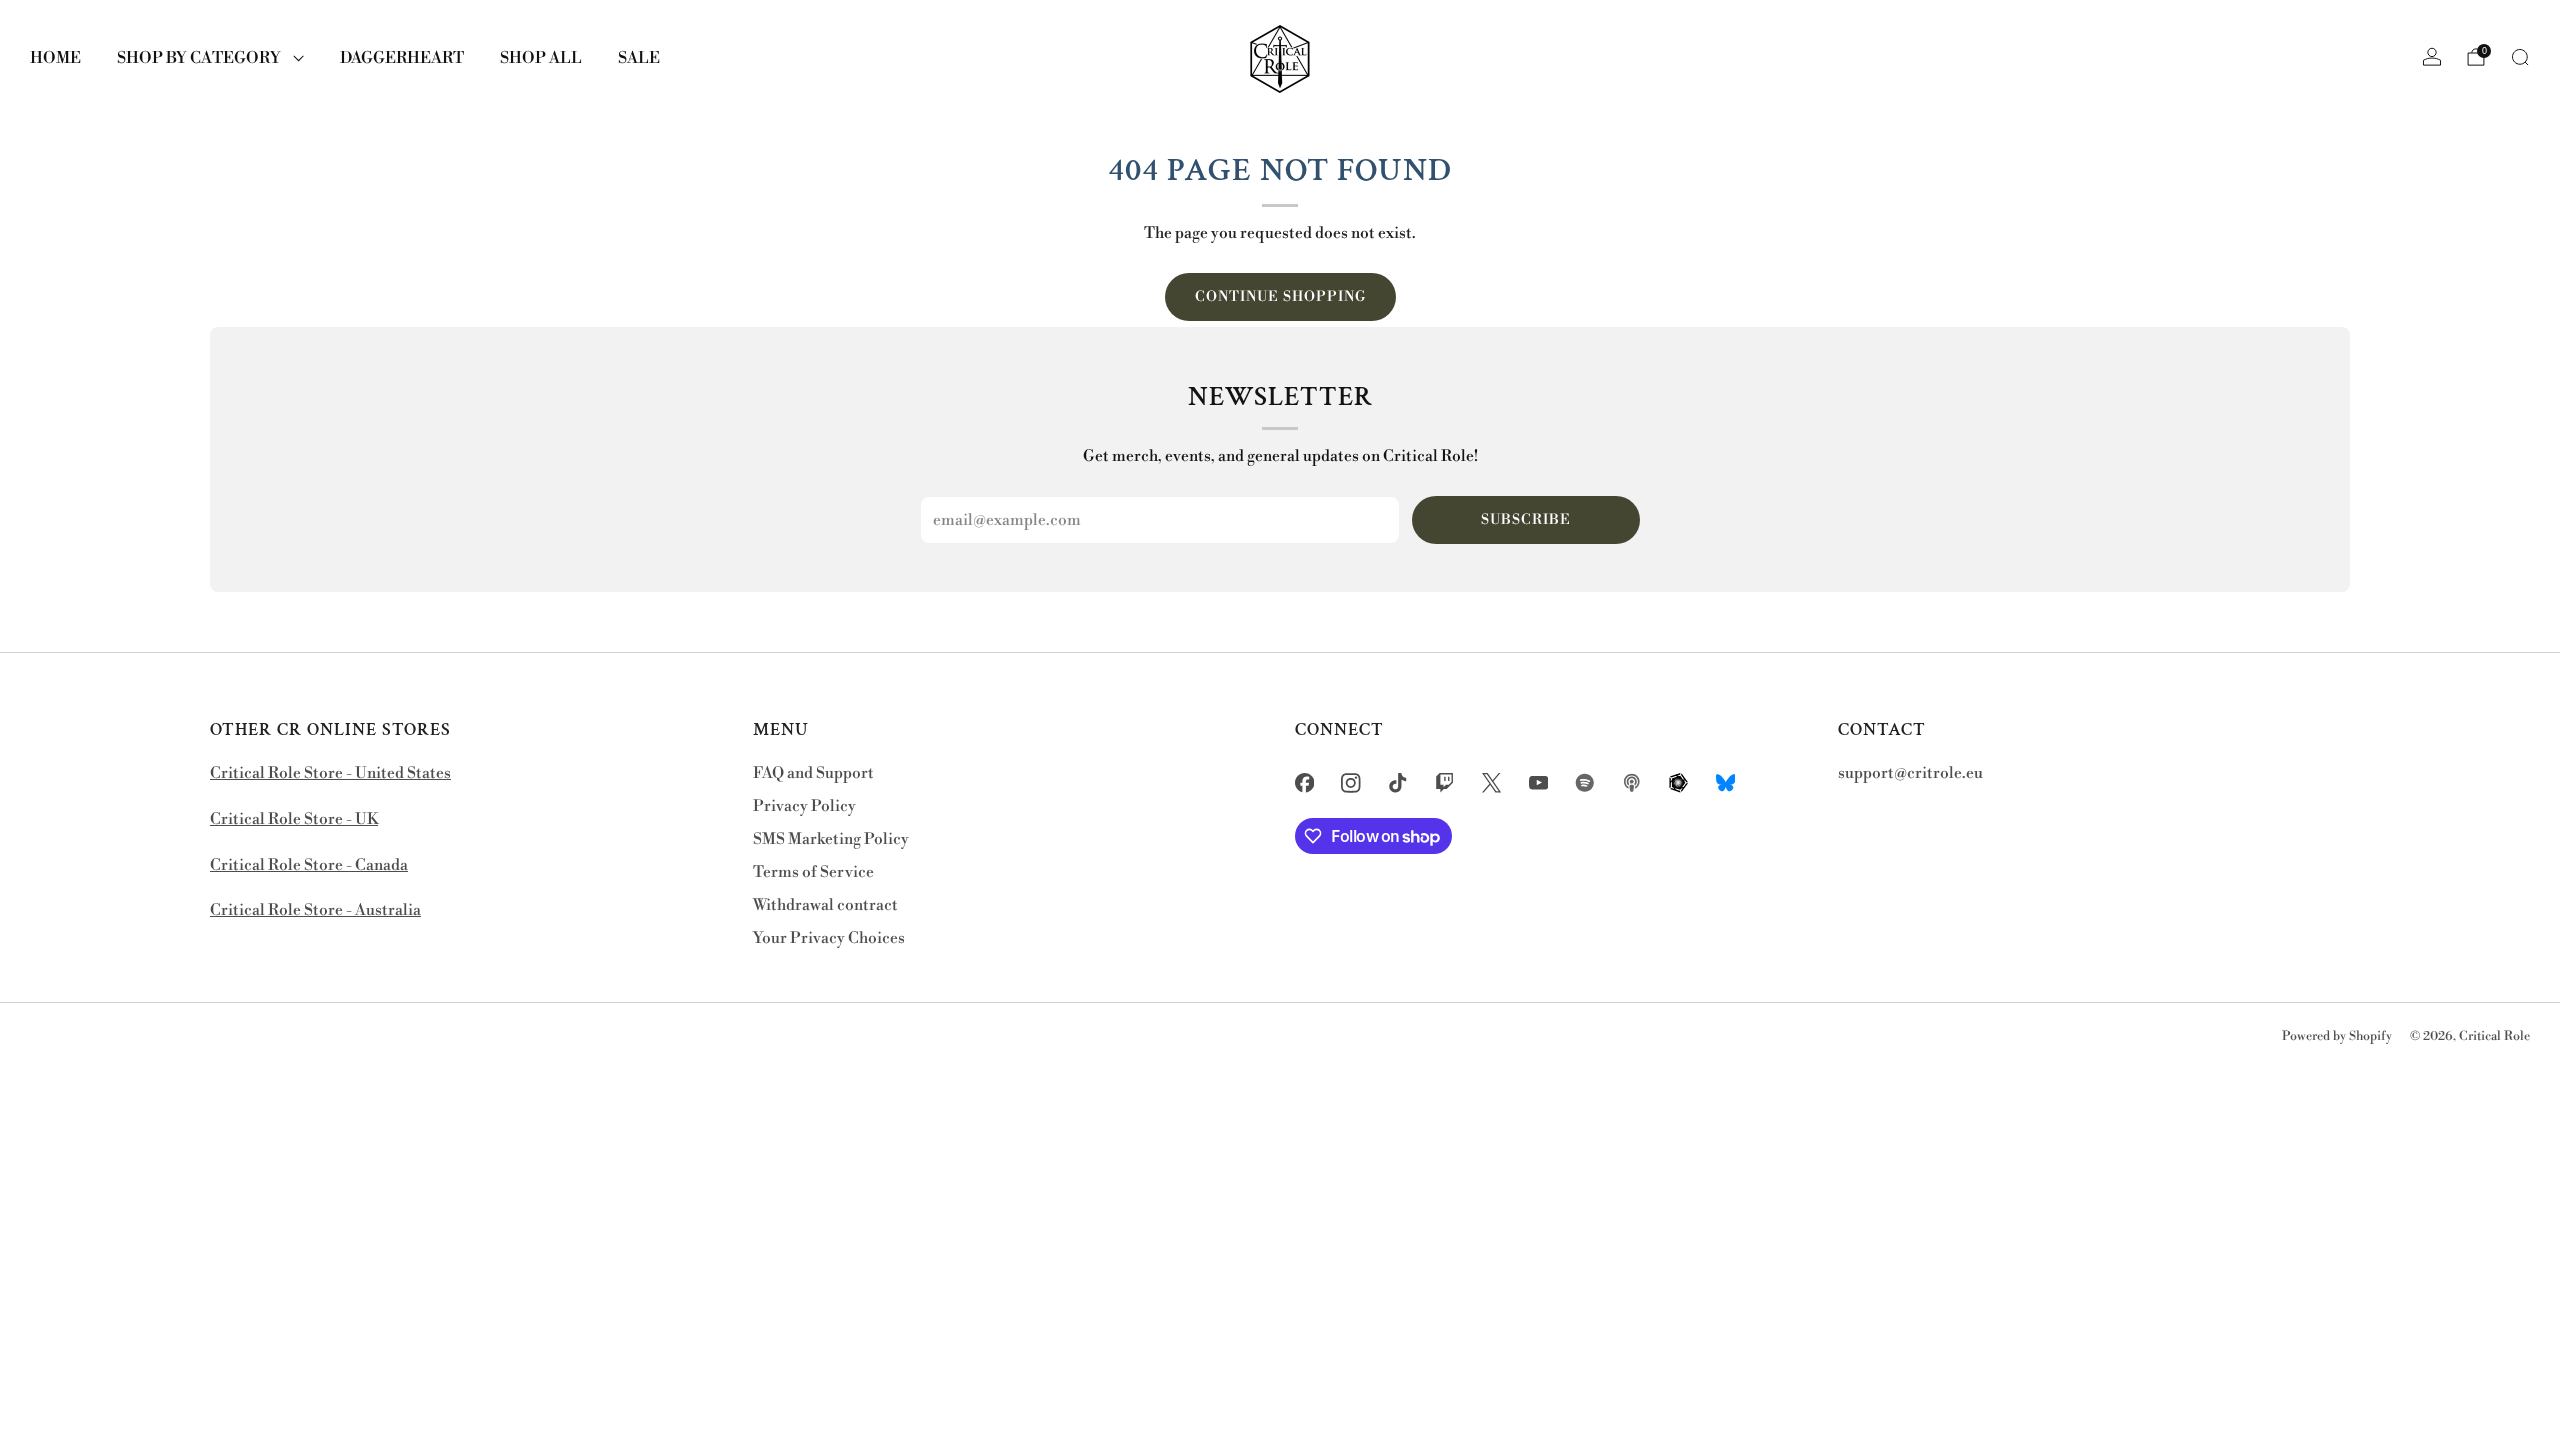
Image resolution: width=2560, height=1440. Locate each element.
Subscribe (1526, 520)
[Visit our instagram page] (1351, 782)
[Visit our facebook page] (1304, 782)
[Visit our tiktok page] (1398, 782)
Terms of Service (813, 872)
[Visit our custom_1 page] (1585, 782)
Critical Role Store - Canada (309, 865)
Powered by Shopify (2337, 1036)
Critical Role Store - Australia (315, 910)
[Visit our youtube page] (1538, 782)
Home (55, 58)
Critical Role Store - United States (330, 773)
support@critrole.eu (1910, 773)
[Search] (2520, 57)
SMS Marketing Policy (831, 839)
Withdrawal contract (825, 905)
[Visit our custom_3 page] (1678, 782)
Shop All (541, 58)
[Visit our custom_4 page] (1725, 782)
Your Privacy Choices (829, 938)
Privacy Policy (804, 806)
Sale (639, 58)
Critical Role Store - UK (294, 819)
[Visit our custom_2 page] (1632, 782)
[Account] (2432, 57)
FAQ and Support (813, 773)
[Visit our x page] (1491, 782)
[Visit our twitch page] (1444, 782)
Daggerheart (402, 58)
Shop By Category (199, 58)
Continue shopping (1280, 297)
